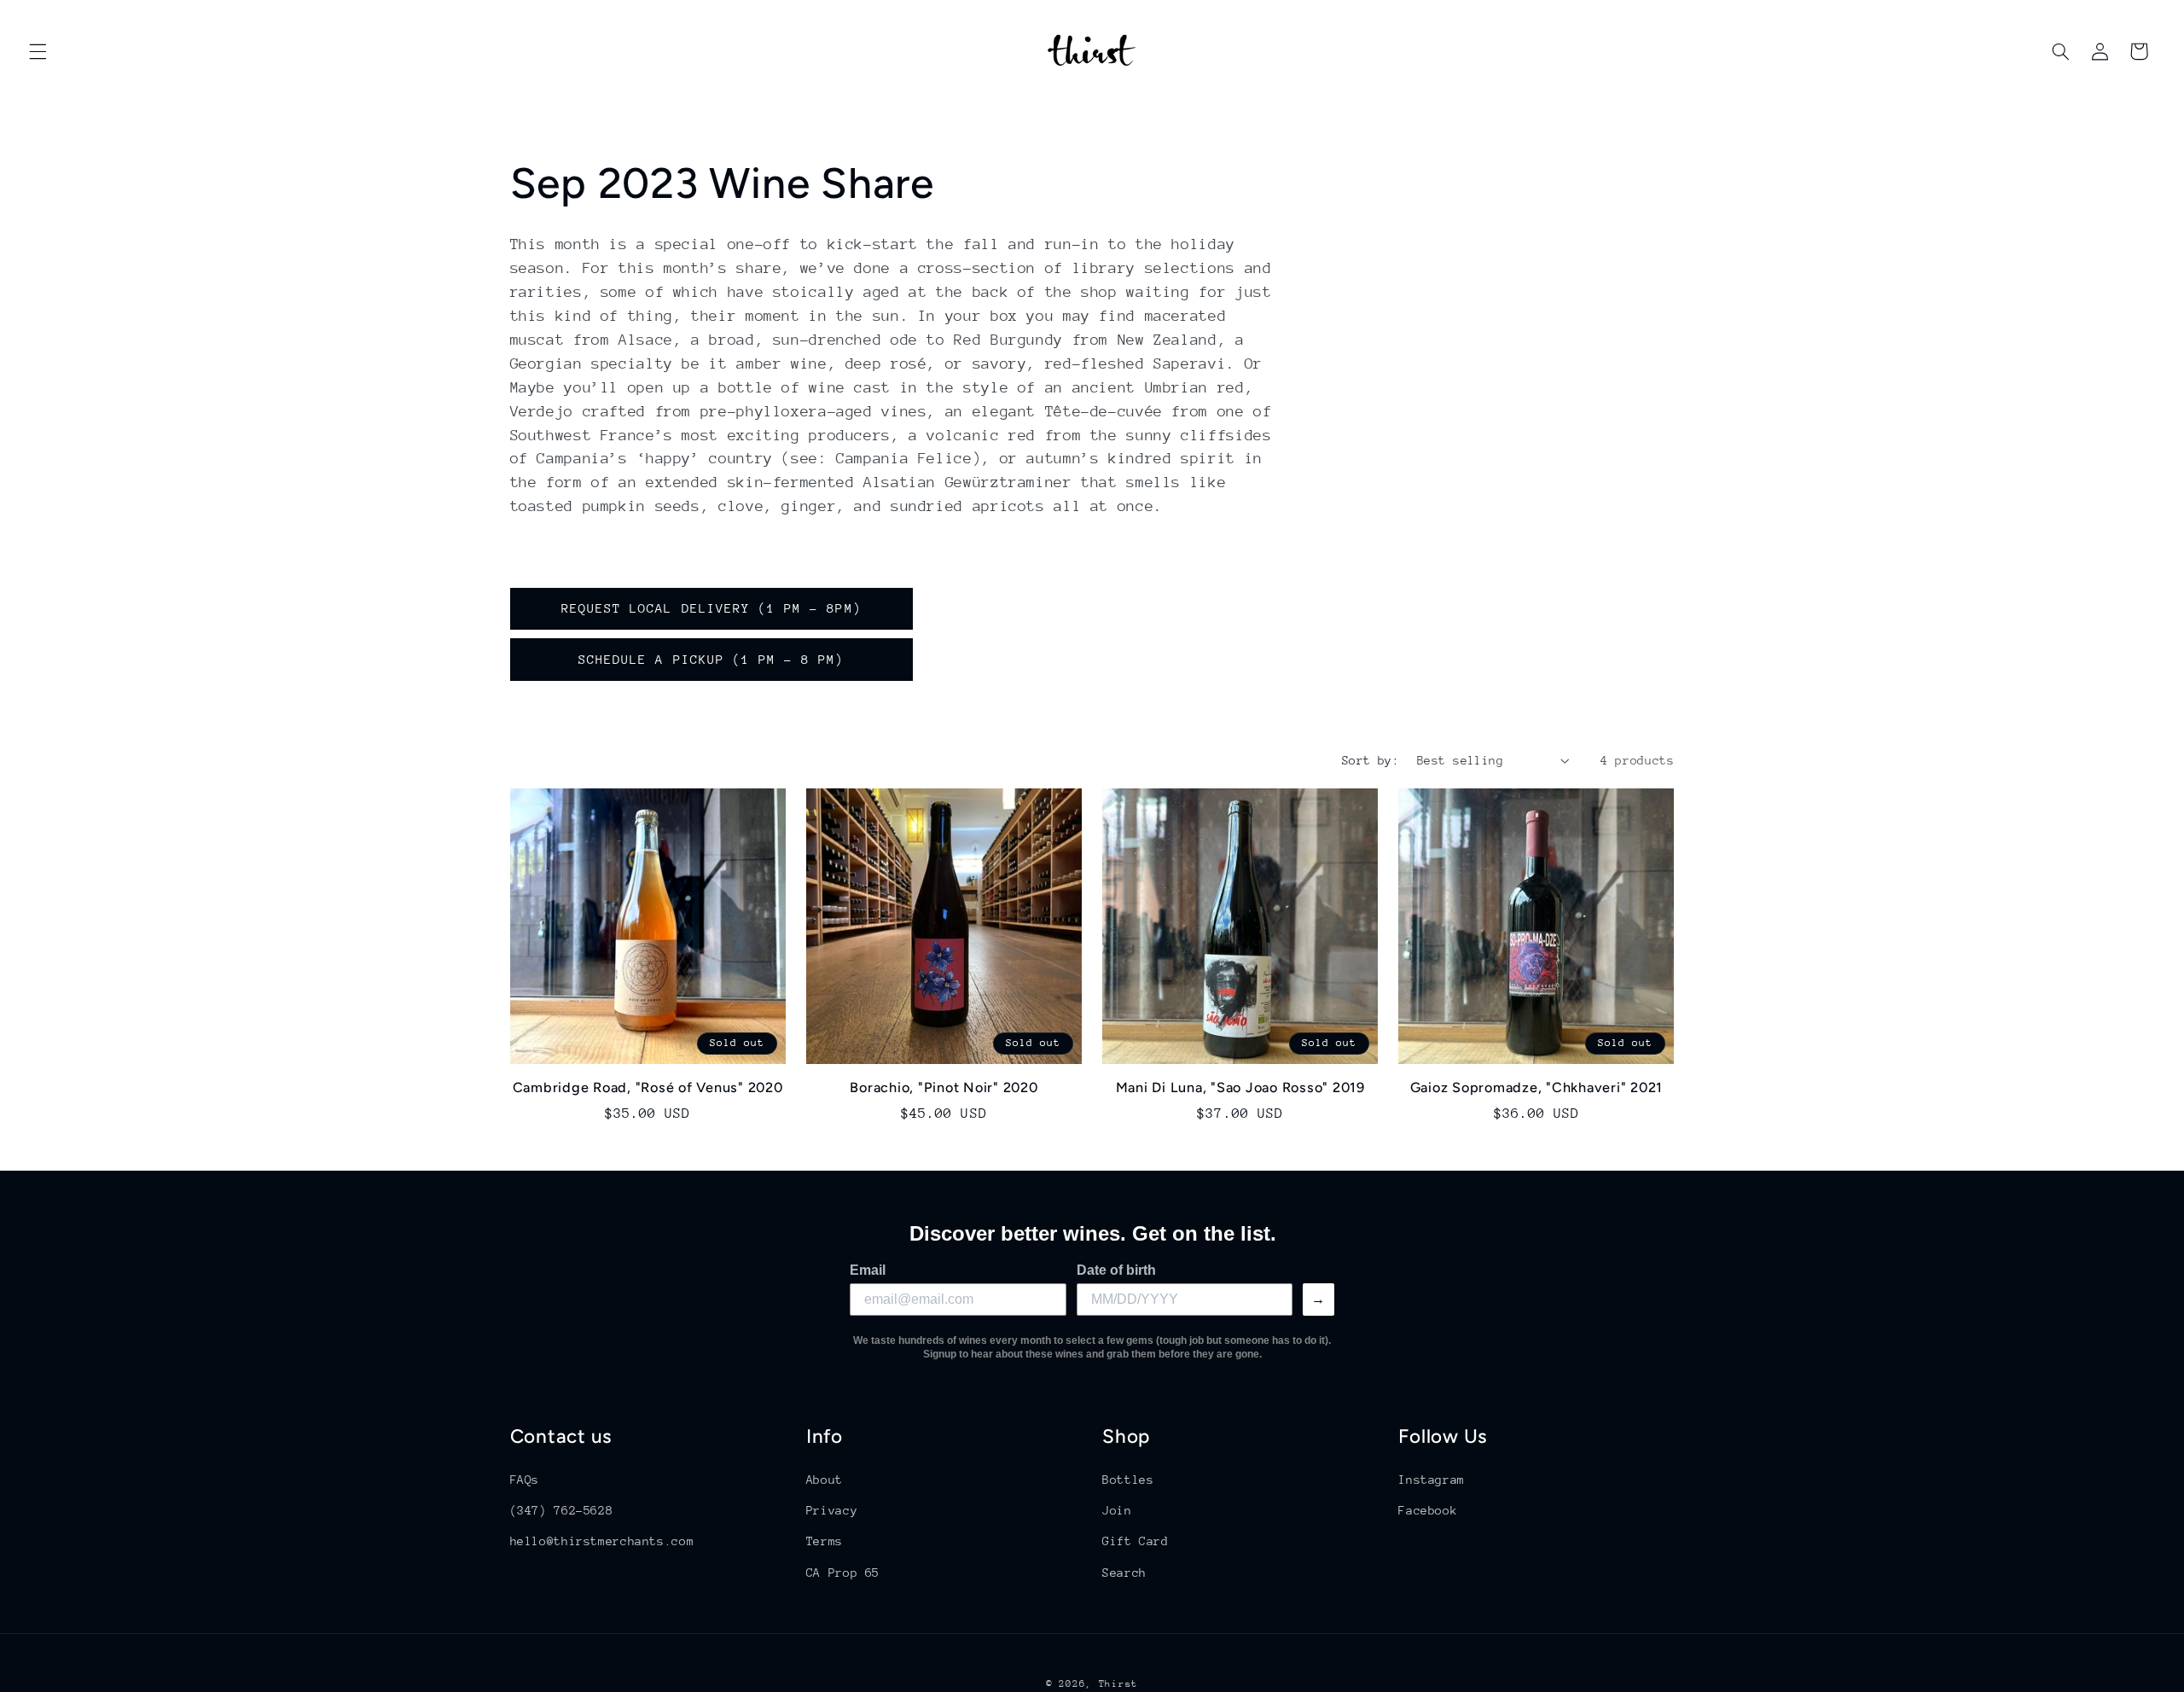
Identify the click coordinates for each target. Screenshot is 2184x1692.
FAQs (525, 1479)
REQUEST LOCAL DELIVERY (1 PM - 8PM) (712, 608)
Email (868, 1270)
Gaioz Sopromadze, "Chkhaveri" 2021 (1537, 1087)
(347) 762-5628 (562, 1509)
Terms (825, 1541)
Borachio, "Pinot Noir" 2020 (944, 1087)
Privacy (832, 1509)
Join (1117, 1509)
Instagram (1432, 1479)
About (825, 1479)
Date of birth (1116, 1270)
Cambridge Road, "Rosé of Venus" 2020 (648, 1087)
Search (1124, 1572)
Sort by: (1371, 760)
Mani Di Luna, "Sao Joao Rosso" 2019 (1240, 1087)
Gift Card (1136, 1541)
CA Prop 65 (843, 1572)
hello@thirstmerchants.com (602, 1541)
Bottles (1128, 1479)
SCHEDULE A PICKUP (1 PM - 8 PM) (712, 659)
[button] (38, 51)
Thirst (1118, 1683)
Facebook (1428, 1509)
